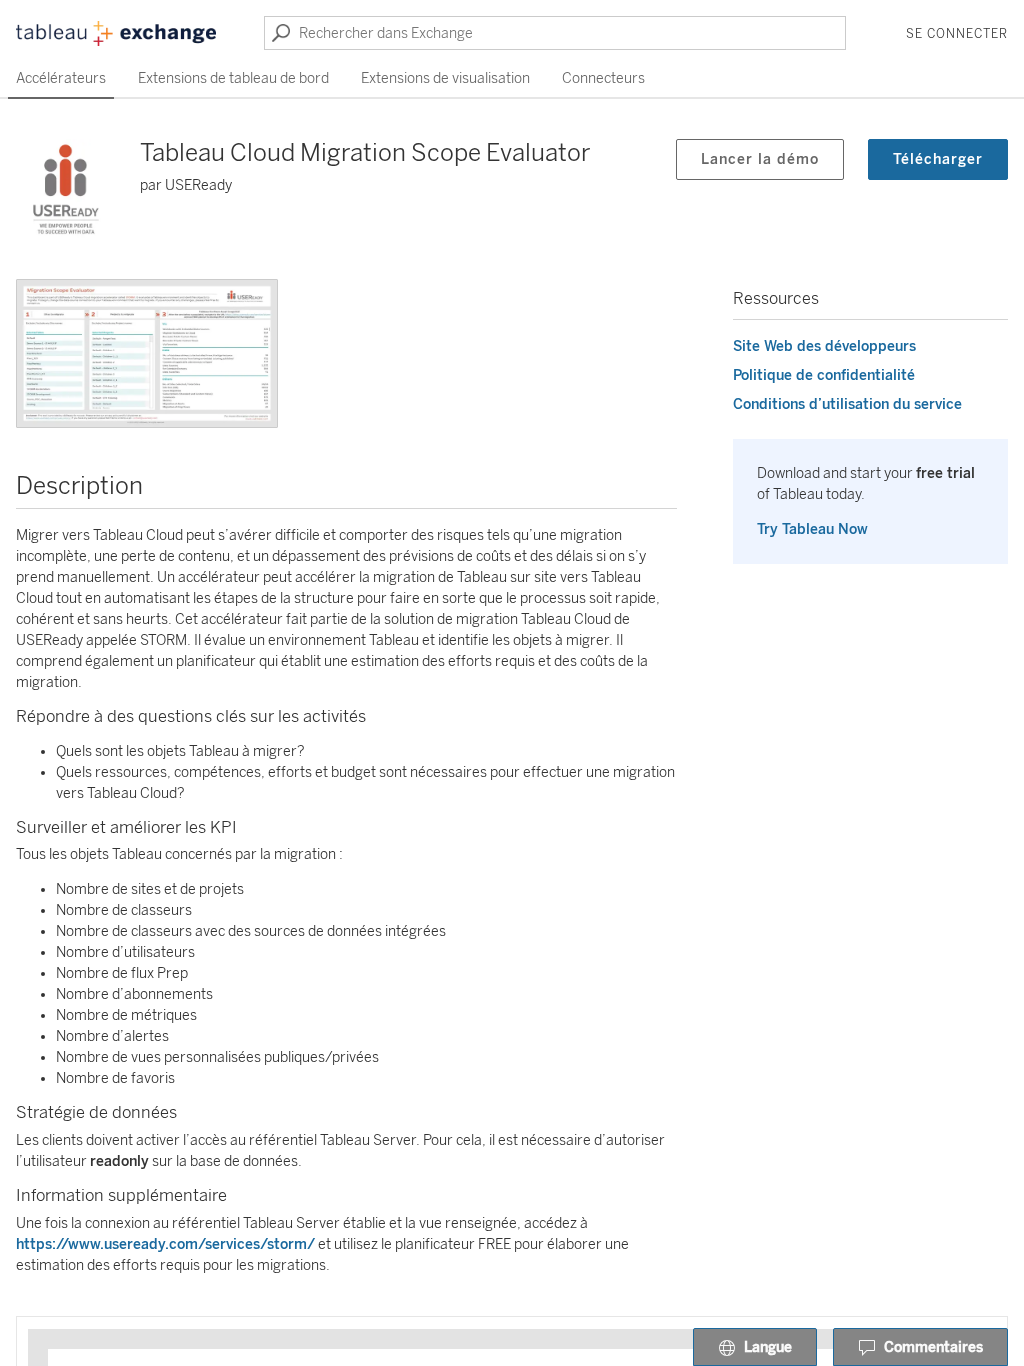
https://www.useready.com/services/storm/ (165, 1244)
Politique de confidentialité (824, 375)
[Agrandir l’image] (147, 353)
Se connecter (957, 34)
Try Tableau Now (812, 529)
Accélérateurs (61, 78)
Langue (768, 1347)
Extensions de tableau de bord (233, 78)
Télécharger (938, 159)
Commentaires (933, 1347)
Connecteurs (603, 78)
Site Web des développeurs (824, 346)
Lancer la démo (760, 159)
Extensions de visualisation (445, 78)
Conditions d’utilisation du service (847, 404)
